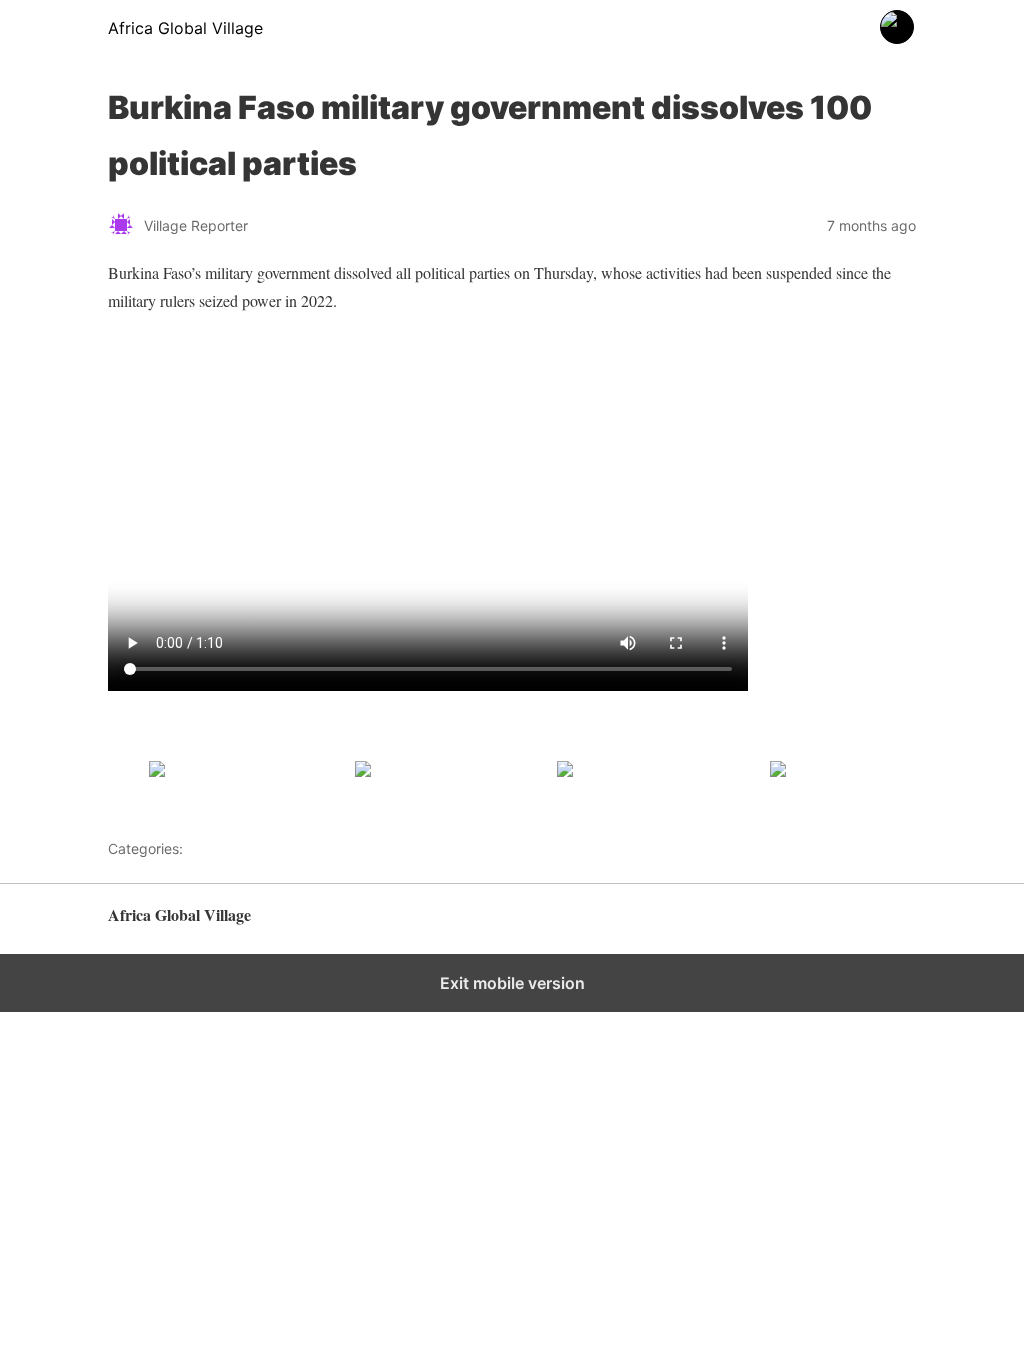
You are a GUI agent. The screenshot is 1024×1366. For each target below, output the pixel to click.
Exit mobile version (512, 983)
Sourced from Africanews (189, 736)
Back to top (881, 924)
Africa (206, 848)
